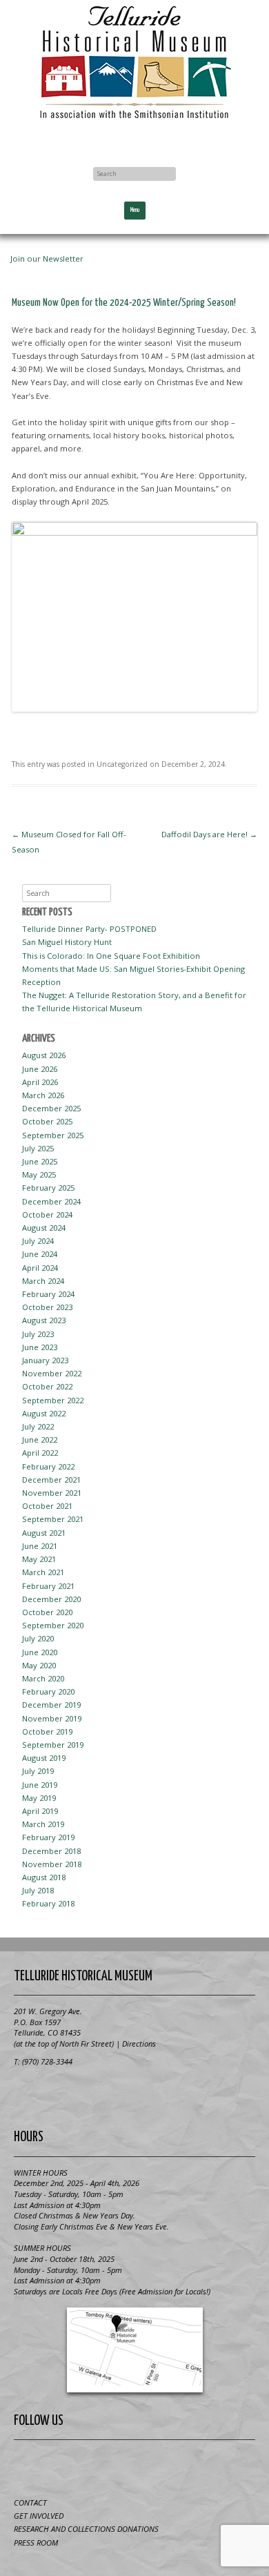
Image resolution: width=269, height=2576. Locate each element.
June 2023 (40, 1347)
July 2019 (38, 1771)
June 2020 (40, 1652)
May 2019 (39, 1798)
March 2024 (43, 1281)
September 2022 (53, 1400)
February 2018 (48, 1903)
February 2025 (48, 1188)
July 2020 (38, 1638)
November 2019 (52, 1718)
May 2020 (39, 1665)
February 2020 (48, 1691)
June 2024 (40, 1254)
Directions (139, 2043)
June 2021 (40, 1546)
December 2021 (51, 1480)
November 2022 (52, 1373)
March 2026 (43, 1095)
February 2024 (48, 1294)
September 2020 (53, 1625)
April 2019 (40, 1811)
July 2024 (38, 1241)
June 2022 (40, 1440)
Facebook (134, 139)
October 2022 (47, 1386)
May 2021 (39, 1559)
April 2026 (40, 1082)
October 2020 (47, 1612)
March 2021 (43, 1572)
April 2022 (40, 1453)
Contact (30, 2502)
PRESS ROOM (36, 2543)
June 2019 (40, 1785)
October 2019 (47, 1731)
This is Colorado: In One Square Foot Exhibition (111, 956)
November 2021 (52, 1493)
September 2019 (53, 1745)
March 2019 (43, 1824)
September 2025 (53, 1135)
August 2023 (44, 1320)
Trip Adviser (152, 2466)
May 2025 (39, 1174)
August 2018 (44, 1877)
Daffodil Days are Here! (209, 834)
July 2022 (38, 1426)
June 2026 (40, 1069)
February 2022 (48, 1466)
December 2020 (51, 1599)
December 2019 (51, 1705)
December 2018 (51, 1851)
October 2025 (47, 1121)
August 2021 (44, 1533)
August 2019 (44, 1758)
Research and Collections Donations (86, 2529)
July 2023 (38, 1334)
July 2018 (38, 1890)
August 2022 (44, 1413)
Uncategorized (122, 764)
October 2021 (47, 1506)
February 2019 (48, 1837)
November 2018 (52, 1864)
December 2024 (51, 1201)
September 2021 (53, 1519)
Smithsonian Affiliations (134, 2093)
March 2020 (43, 1678)
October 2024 (47, 1214)
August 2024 (44, 1228)
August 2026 (44, 1055)
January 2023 (45, 1360)
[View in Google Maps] (134, 2350)
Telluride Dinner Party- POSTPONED (89, 929)
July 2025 (38, 1148)
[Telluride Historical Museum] (134, 62)
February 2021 (48, 1586)
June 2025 (40, 1161)
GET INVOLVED (39, 2516)
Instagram (186, 2466)
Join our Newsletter (47, 258)
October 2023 (47, 1307)
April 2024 (40, 1268)
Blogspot (118, 2466)
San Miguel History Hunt (67, 942)
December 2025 (51, 1108)
